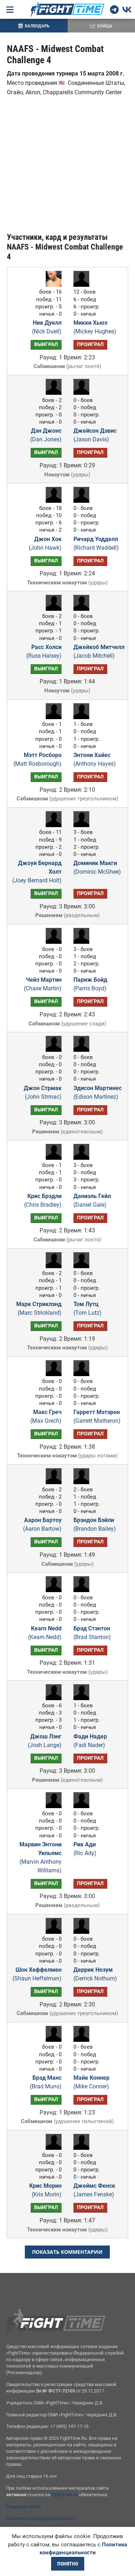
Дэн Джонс (46, 435)
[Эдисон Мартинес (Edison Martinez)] (83, 1050)
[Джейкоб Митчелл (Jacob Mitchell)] (83, 609)
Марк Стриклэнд (39, 1308)
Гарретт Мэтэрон (97, 1416)
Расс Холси (44, 651)
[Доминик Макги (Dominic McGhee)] (83, 825)
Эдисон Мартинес (98, 1092)
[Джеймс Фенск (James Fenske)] (83, 2148)
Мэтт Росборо (37, 759)
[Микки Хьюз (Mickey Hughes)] (83, 285)
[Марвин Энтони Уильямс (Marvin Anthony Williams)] (52, 1806)
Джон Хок (45, 543)
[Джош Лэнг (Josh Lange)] (52, 1698)
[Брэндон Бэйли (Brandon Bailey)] (83, 1482)
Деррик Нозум (95, 1974)
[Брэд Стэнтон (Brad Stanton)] (83, 1590)
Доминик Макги (97, 867)
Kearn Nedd (45, 1633)
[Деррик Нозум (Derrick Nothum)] (83, 1932)
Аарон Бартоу (42, 1524)
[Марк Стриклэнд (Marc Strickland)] (52, 1266)
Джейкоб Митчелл (99, 651)
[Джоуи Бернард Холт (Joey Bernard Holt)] (52, 825)
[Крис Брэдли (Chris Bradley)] (52, 1158)
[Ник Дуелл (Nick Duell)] (52, 285)
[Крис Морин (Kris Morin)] (52, 2148)
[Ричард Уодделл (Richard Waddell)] (83, 501)
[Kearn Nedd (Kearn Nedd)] (52, 1590)
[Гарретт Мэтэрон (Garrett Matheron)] (83, 1374)
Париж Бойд (90, 984)
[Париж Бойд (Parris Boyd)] (83, 942)
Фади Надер (90, 1741)
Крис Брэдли (43, 1200)
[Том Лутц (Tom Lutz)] (83, 1266)
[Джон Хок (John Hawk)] (52, 501)
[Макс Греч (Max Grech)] (52, 1374)
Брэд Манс (46, 2082)
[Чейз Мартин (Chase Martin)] (52, 942)
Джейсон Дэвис (95, 435)
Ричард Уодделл (96, 543)
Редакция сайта (24, 2506)
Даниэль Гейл (92, 1200)
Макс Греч (46, 1416)
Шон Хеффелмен (37, 1974)
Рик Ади (85, 1849)
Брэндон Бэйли (95, 1524)
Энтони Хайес (95, 759)
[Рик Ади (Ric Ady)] (83, 1806)
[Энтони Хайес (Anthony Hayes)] (83, 717)
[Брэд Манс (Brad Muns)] (52, 2040)
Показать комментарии (67, 2252)
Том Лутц (87, 1308)
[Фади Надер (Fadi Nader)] (83, 1698)
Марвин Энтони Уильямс (40, 1857)
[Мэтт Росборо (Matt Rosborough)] (52, 717)
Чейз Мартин (43, 984)
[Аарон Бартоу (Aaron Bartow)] (52, 1482)
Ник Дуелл (47, 327)
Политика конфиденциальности (41, 2518)
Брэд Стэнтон (92, 1633)
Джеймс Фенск (94, 2190)
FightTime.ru (65, 2495)
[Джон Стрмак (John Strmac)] (52, 1050)
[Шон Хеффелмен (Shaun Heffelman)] (52, 1932)
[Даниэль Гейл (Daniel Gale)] (83, 1158)
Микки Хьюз (95, 327)
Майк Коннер (91, 2082)
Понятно (68, 2564)
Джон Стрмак (43, 1092)
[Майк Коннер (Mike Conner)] (83, 2040)
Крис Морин (45, 2190)
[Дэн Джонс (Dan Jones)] (52, 393)
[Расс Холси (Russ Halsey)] (52, 609)
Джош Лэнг (45, 1741)
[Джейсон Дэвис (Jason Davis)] (83, 393)
